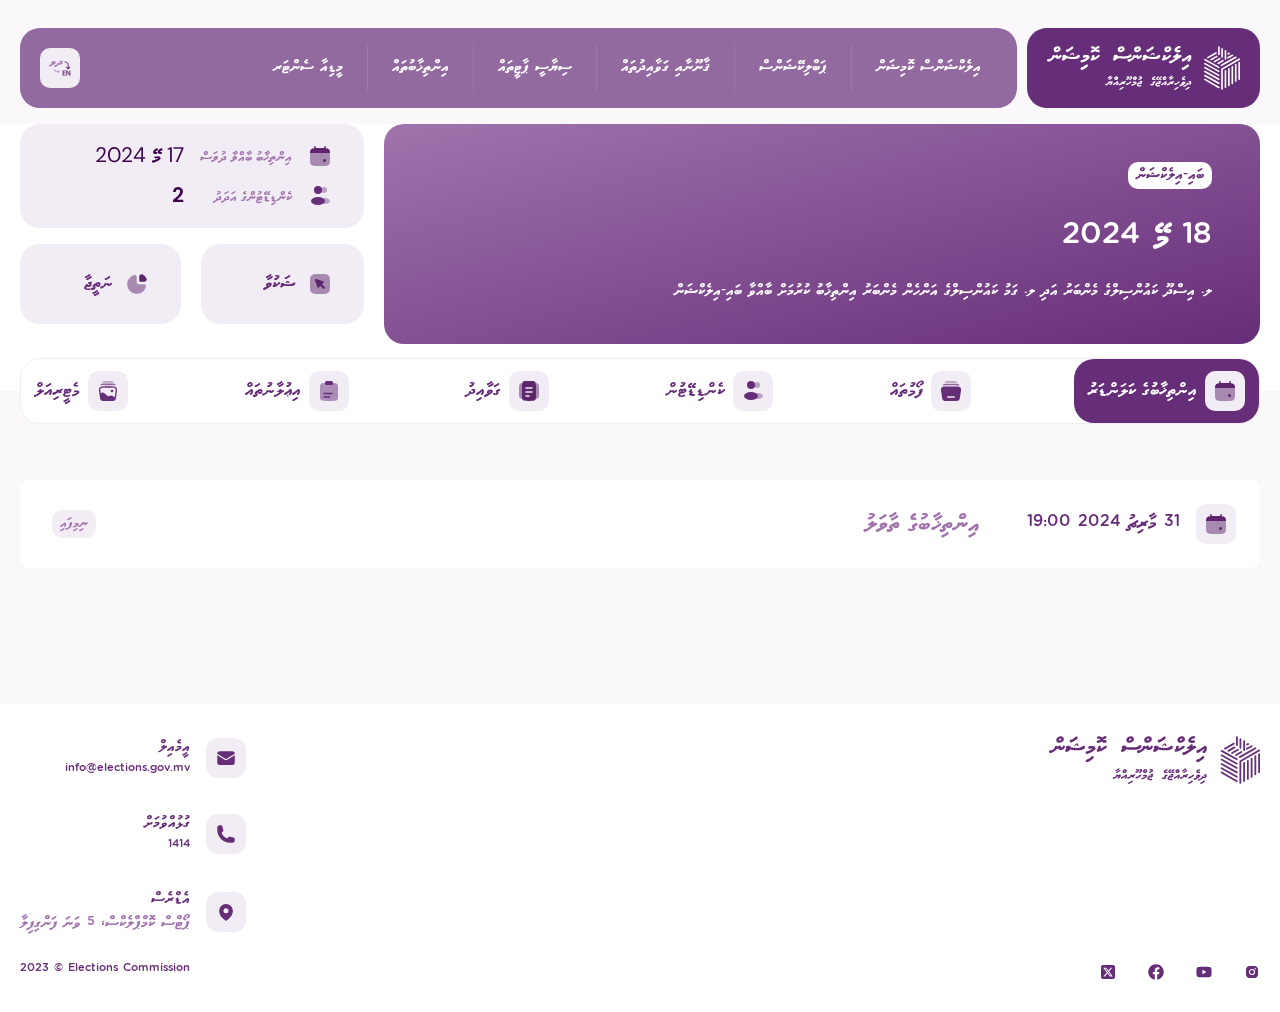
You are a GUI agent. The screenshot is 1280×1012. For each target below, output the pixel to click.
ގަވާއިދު (483, 390)
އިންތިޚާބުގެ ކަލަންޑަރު (1142, 390)
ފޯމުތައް (906, 390)
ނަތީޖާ (98, 283)
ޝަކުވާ (280, 283)
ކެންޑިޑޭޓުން (695, 390)
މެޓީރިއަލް (57, 390)
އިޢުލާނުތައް (273, 390)
